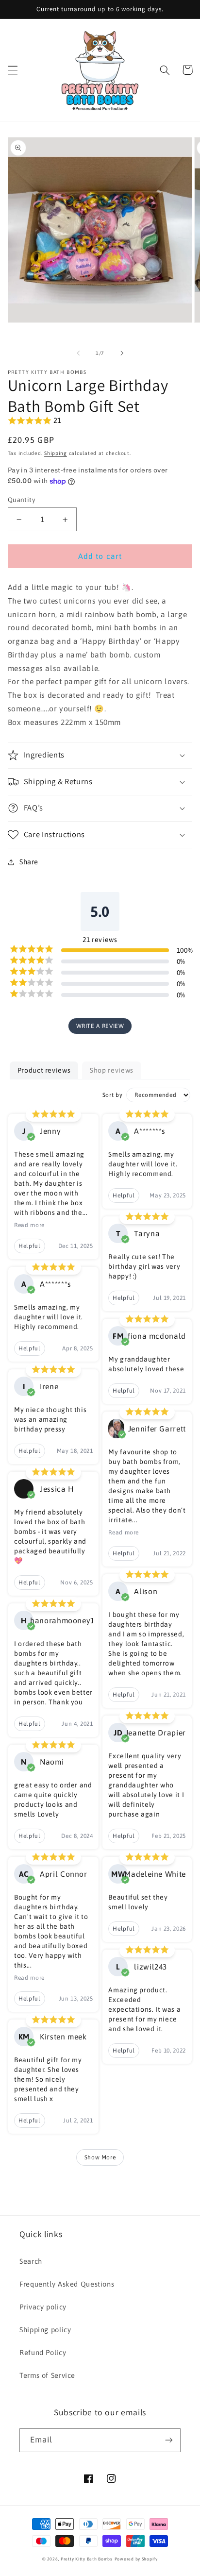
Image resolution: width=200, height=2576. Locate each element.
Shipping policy (45, 2330)
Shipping (56, 453)
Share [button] (29, 862)
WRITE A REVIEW (100, 1026)
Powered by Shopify (136, 2559)
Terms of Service (47, 2375)
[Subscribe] (169, 2440)
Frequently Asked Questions (67, 2284)
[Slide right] (122, 353)
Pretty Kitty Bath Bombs (87, 2559)
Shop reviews (112, 1070)
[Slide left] (78, 353)
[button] (13, 70)
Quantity (22, 500)
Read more (29, 1225)
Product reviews (44, 1070)
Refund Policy (43, 2352)
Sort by (112, 1095)
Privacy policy (43, 2307)
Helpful (29, 1246)
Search (31, 2261)
